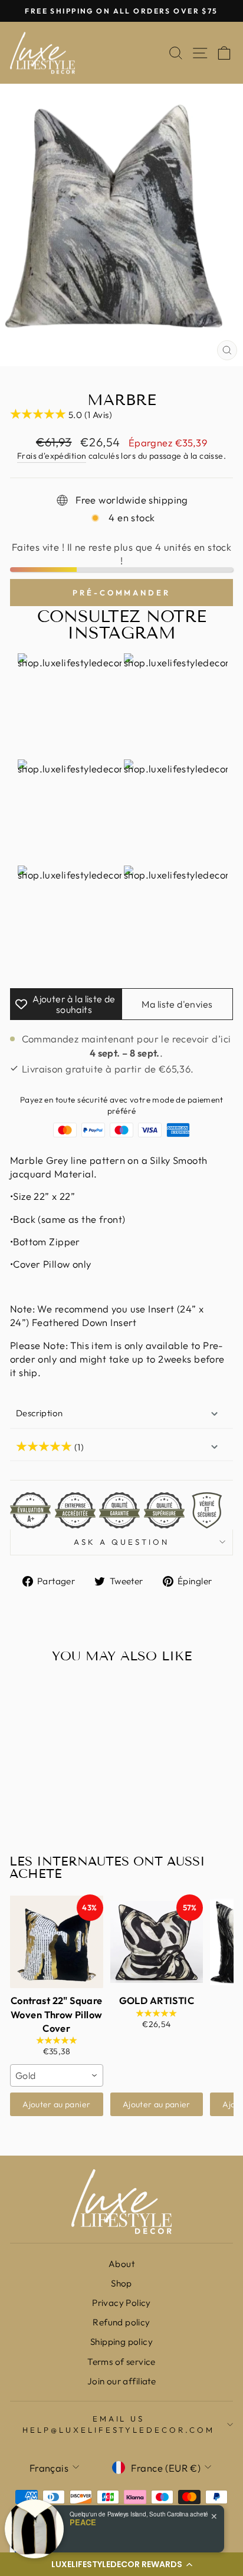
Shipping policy (121, 2342)
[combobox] (57, 2075)
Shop (121, 2283)
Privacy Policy (121, 2303)
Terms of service (121, 2362)
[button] (121, 2564)
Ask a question (121, 1542)
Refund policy (121, 2322)
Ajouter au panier (56, 2104)
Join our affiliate (121, 2381)
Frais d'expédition (52, 456)
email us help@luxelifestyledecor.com (119, 2424)
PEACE (83, 2522)
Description (40, 1413)
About (121, 2264)
